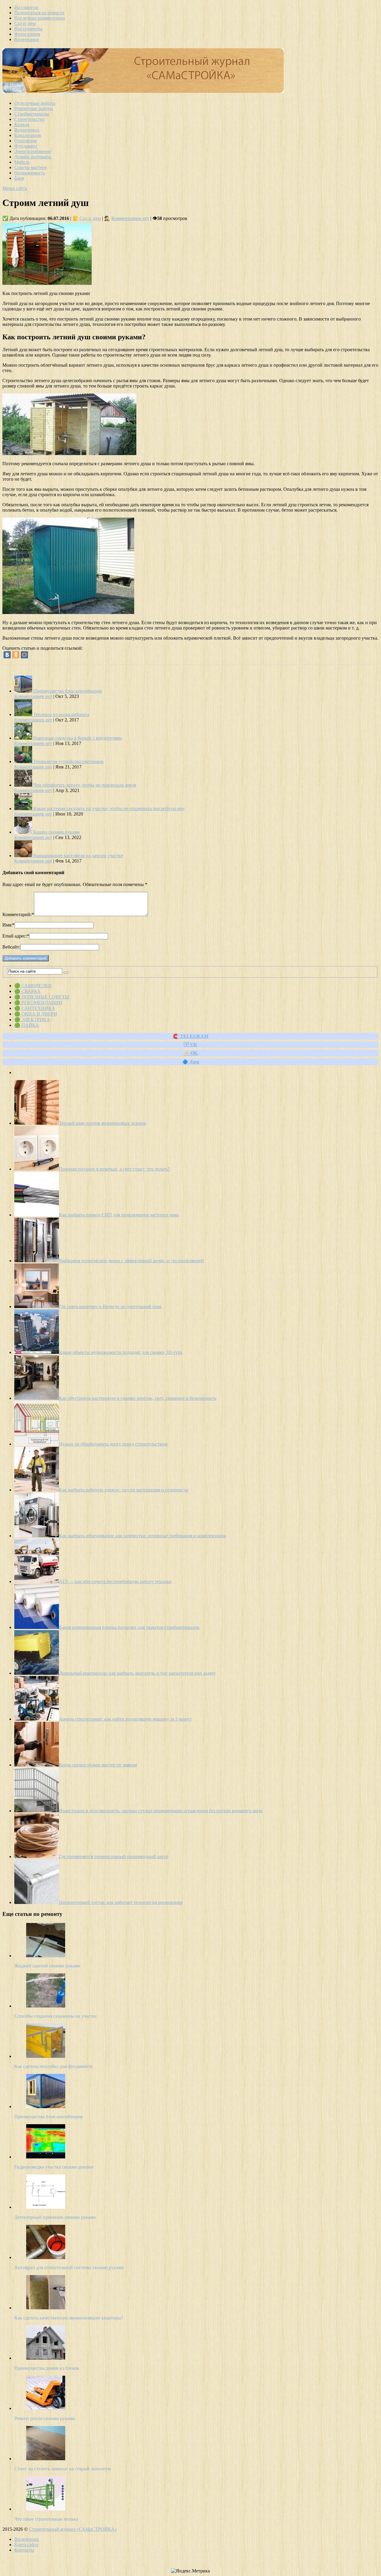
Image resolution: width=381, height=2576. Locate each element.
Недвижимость (30, 173)
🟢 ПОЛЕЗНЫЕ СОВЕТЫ (42, 997)
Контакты (24, 2550)
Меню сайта (15, 188)
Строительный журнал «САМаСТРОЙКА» (73, 2529)
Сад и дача (25, 23)
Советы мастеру (31, 167)
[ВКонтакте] (7, 655)
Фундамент (26, 146)
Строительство (29, 119)
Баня (19, 178)
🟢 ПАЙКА (27, 1025)
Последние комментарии (40, 18)
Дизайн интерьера (33, 157)
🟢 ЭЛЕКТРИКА (32, 1020)
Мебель (22, 162)
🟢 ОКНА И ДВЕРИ (36, 1014)
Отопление (26, 141)
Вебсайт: (11, 947)
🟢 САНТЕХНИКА (35, 1008)
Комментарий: (18, 914)
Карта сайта (26, 2545)
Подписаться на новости (39, 13)
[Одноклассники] (16, 655)
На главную (26, 7)
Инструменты (28, 29)
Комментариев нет (130, 218)
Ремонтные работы (34, 108)
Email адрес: (16, 936)
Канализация (28, 135)
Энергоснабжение (33, 151)
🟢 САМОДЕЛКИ (33, 986)
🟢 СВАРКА (28, 991)
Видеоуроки (27, 39)
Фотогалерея (27, 34)
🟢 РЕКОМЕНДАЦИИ (38, 1003)
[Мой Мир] (24, 655)
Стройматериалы (32, 114)
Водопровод (27, 130)
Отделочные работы (35, 103)
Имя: (8, 925)
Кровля (22, 125)
